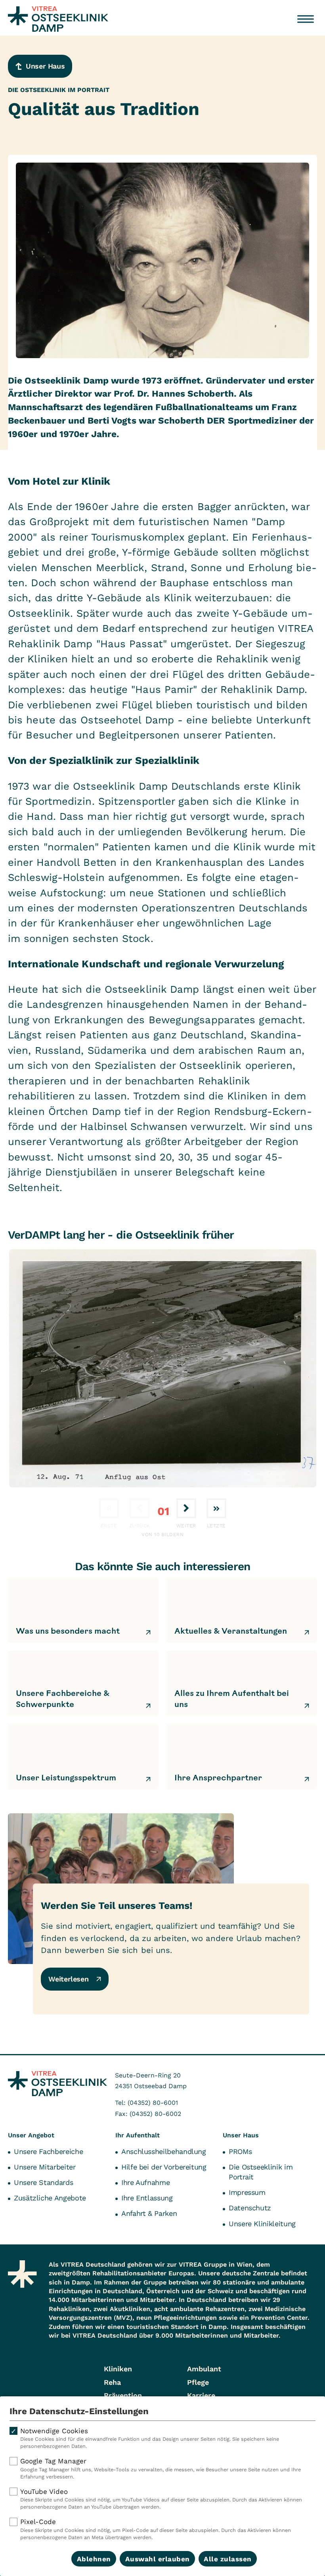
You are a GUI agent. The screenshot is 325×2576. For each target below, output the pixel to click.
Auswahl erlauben (158, 2559)
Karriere (201, 2395)
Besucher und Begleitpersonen (104, 735)
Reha (112, 2382)
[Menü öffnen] (306, 19)
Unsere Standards (43, 2182)
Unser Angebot (31, 2135)
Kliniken (118, 2369)
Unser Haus (241, 2135)
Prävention (123, 2395)
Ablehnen (94, 2559)
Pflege (198, 2382)
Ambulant (204, 2369)
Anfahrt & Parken (149, 2213)
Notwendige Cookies (150, 2438)
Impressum (247, 2192)
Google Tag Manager (161, 2468)
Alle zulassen (228, 2559)
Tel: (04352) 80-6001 (146, 2103)
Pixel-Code (156, 2529)
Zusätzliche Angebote (50, 2198)
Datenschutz (250, 2208)
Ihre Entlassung (147, 2198)
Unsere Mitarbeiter (45, 2167)
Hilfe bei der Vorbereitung (164, 2167)
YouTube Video (161, 2499)
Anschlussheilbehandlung (164, 2151)
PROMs (240, 2151)
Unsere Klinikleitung (262, 2224)
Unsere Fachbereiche (48, 2151)
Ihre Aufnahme (145, 2182)
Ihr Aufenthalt (138, 2135)
